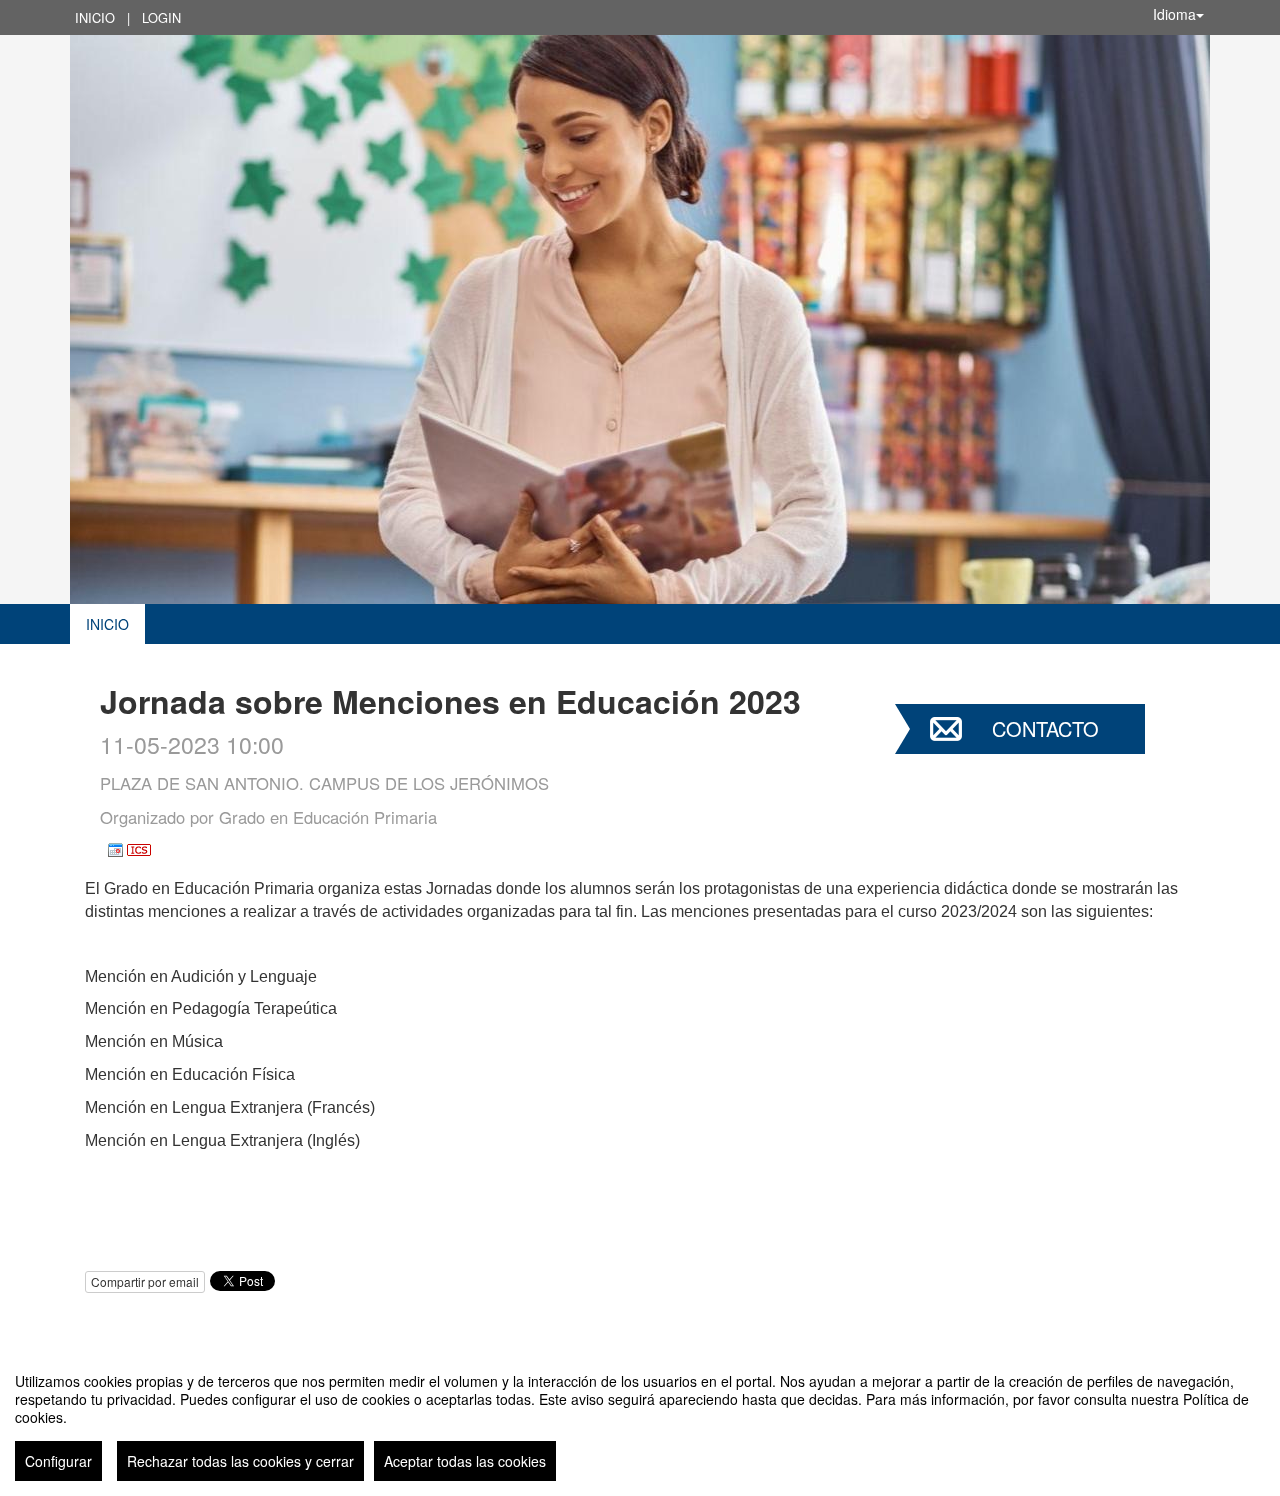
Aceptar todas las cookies (465, 1461)
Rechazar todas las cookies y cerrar (240, 1461)
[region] (640, 1419)
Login (161, 17)
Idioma (1174, 14)
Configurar (58, 1461)
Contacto (1045, 728)
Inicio (95, 17)
